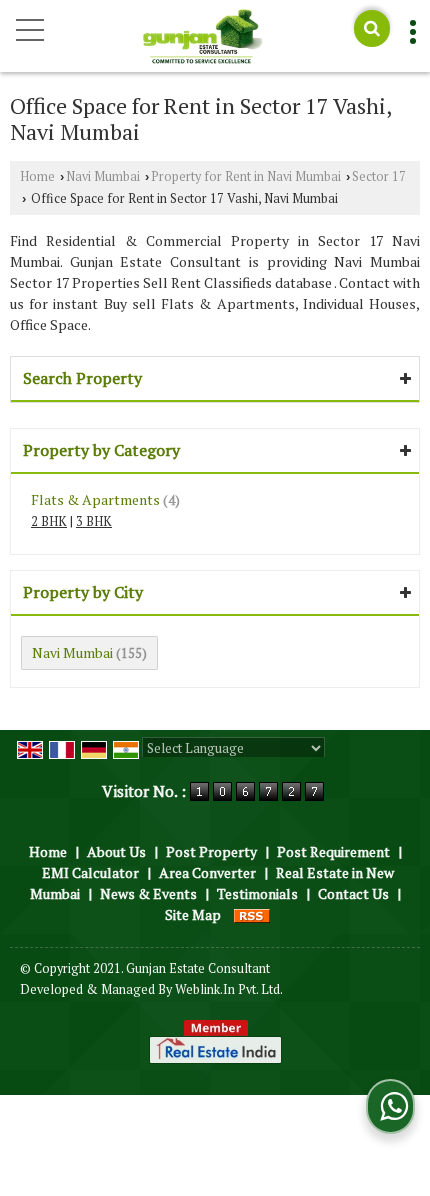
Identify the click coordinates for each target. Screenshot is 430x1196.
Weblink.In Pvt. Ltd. (229, 989)
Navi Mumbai (103, 176)
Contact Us (353, 893)
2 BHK (49, 521)
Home (37, 176)
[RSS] (252, 914)
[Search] (372, 28)
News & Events (148, 893)
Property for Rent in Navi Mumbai (246, 176)
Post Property (211, 851)
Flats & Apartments (95, 499)
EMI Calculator (90, 872)
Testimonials (257, 893)
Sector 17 (379, 176)
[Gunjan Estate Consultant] (202, 38)
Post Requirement (333, 851)
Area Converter (207, 872)
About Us (116, 851)
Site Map (193, 914)
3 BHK (94, 521)
